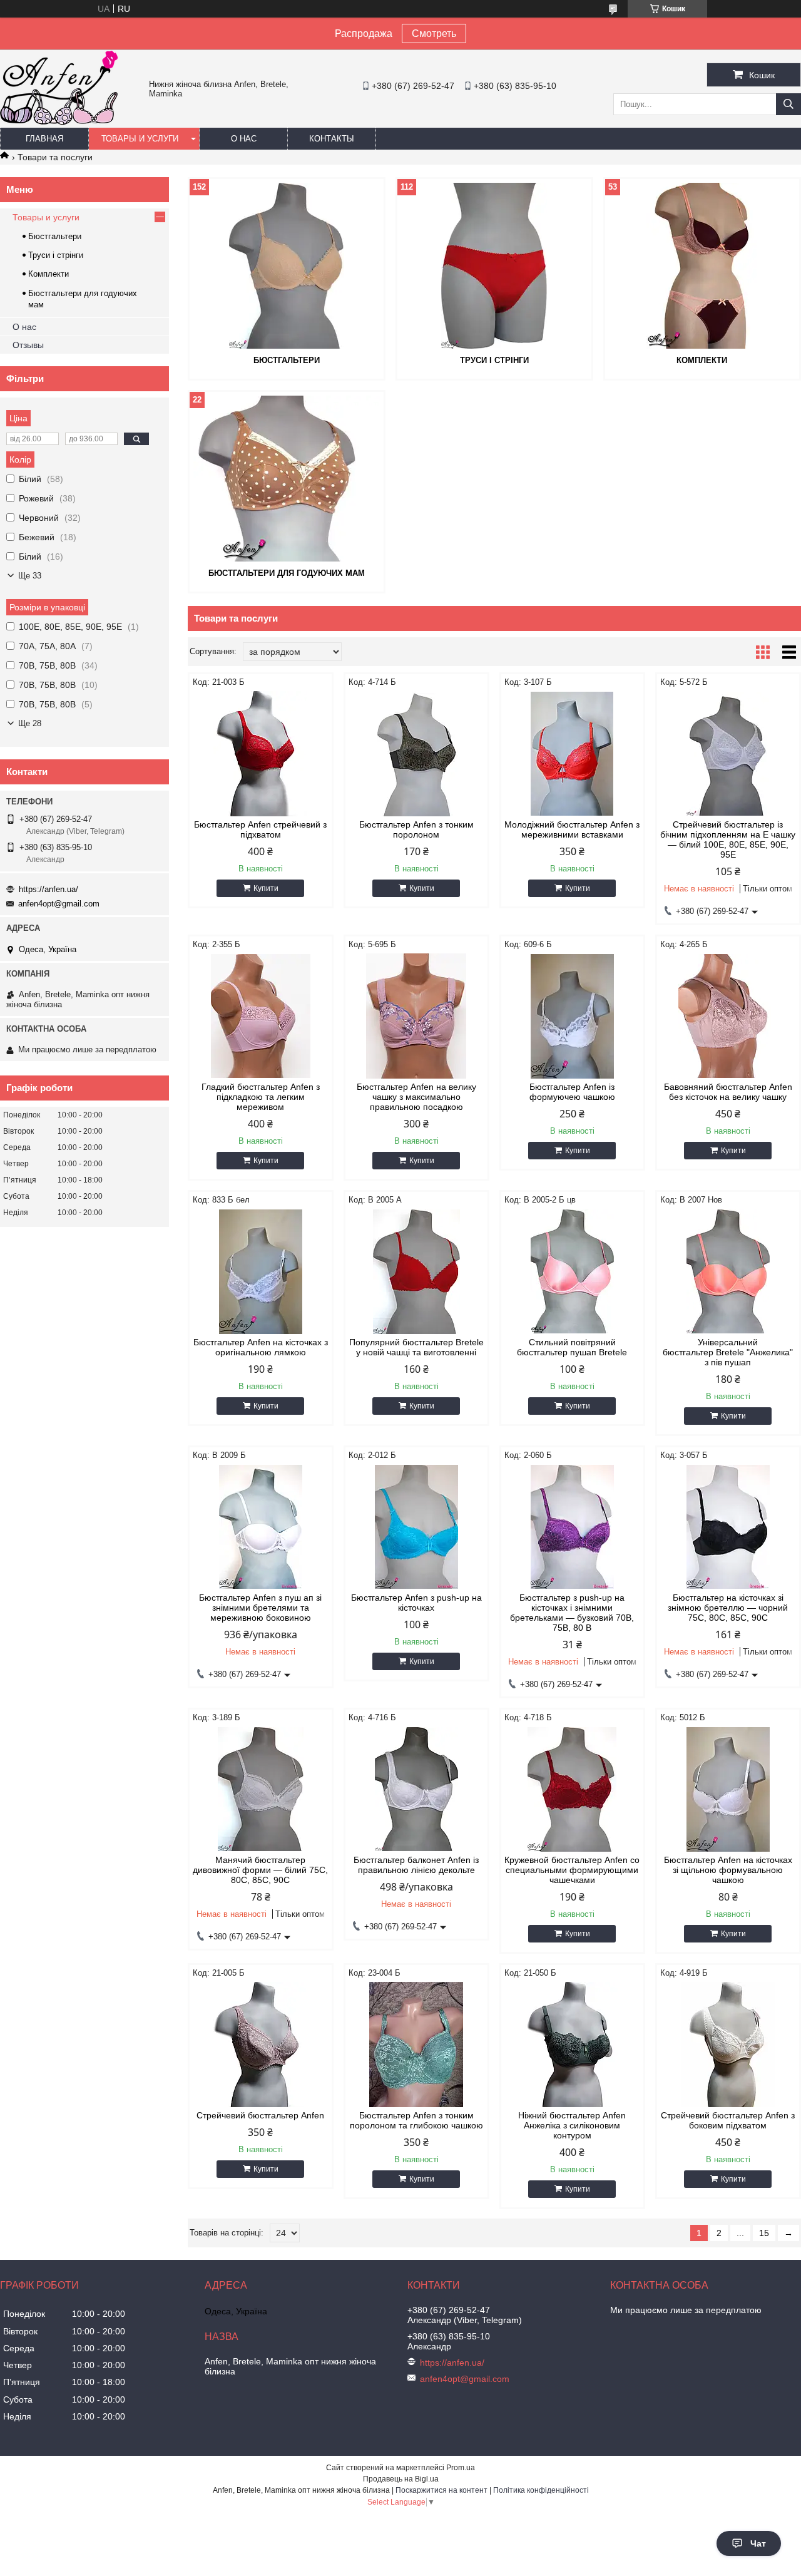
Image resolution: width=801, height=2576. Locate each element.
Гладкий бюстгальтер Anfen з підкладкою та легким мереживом (261, 1097)
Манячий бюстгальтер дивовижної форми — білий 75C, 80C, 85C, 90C (260, 1870)
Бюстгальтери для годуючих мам (287, 573)
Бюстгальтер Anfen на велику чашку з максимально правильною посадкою (416, 1097)
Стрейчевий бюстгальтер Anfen (260, 2115)
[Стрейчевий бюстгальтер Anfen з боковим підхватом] (728, 2045)
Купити (266, 888)
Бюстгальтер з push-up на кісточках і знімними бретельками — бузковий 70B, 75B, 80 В (572, 1613)
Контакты (332, 139)
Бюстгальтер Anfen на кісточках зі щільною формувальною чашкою (728, 1870)
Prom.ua (461, 2468)
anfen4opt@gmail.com (59, 904)
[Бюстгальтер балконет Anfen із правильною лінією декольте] (416, 1789)
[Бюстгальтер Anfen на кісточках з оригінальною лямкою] (261, 1271)
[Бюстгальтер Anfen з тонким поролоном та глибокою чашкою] (416, 2045)
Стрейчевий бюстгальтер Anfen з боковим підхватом (728, 2120)
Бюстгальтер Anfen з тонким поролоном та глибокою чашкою (416, 2120)
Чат (758, 2543)
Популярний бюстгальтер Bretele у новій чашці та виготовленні (416, 1347)
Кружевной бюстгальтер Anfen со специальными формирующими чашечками (572, 1870)
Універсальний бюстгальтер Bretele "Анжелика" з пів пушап (728, 1352)
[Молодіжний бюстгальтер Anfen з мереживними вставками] (572, 754)
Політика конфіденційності (541, 2490)
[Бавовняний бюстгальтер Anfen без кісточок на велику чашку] (728, 1016)
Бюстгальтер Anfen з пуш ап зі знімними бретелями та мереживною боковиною (260, 1608)
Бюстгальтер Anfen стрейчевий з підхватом (260, 829)
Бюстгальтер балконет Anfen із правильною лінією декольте (416, 1865)
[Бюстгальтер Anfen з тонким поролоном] (416, 754)
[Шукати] (788, 104)
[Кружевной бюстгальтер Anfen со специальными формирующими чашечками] (572, 1789)
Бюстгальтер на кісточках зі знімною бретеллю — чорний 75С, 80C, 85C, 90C (728, 1608)
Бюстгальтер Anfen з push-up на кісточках (416, 1603)
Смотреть (434, 33)
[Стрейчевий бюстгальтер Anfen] (261, 2045)
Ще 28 (30, 723)
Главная (44, 139)
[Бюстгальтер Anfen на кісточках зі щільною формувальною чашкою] (728, 1789)
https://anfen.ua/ (48, 889)
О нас (244, 139)
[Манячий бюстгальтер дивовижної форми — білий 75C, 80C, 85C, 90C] (261, 1789)
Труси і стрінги (494, 360)
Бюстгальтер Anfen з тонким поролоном (416, 829)
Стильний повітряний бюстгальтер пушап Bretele (572, 1347)
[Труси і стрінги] (494, 265)
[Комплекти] (702, 265)
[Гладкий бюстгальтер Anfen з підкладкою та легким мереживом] (261, 1016)
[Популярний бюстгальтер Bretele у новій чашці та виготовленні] (416, 1271)
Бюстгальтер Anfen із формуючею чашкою (572, 1092)
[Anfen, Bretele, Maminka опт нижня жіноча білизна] (59, 122)
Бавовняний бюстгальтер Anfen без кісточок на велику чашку (728, 1092)
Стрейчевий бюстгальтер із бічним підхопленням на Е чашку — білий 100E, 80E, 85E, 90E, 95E (728, 839)
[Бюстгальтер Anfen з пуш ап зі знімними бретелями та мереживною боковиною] (261, 1527)
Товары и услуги (140, 139)
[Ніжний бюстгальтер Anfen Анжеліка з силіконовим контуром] (572, 2045)
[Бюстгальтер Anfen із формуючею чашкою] (572, 1016)
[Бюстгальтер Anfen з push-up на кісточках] (416, 1527)
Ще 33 (30, 576)
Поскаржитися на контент (441, 2490)
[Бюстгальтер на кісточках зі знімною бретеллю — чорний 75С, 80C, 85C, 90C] (728, 1527)
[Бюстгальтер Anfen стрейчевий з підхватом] (261, 754)
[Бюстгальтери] (287, 265)
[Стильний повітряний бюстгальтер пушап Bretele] (572, 1271)
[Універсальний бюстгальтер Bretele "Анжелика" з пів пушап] (728, 1271)
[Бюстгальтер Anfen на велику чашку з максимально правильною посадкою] (416, 1016)
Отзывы (28, 345)
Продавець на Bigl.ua (401, 2479)
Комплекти (702, 360)
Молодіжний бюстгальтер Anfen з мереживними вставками (572, 829)
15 (764, 2233)
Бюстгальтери (287, 360)
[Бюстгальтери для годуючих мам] (287, 478)
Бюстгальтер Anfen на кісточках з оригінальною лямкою (261, 1347)
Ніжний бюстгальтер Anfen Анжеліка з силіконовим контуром (572, 2125)
